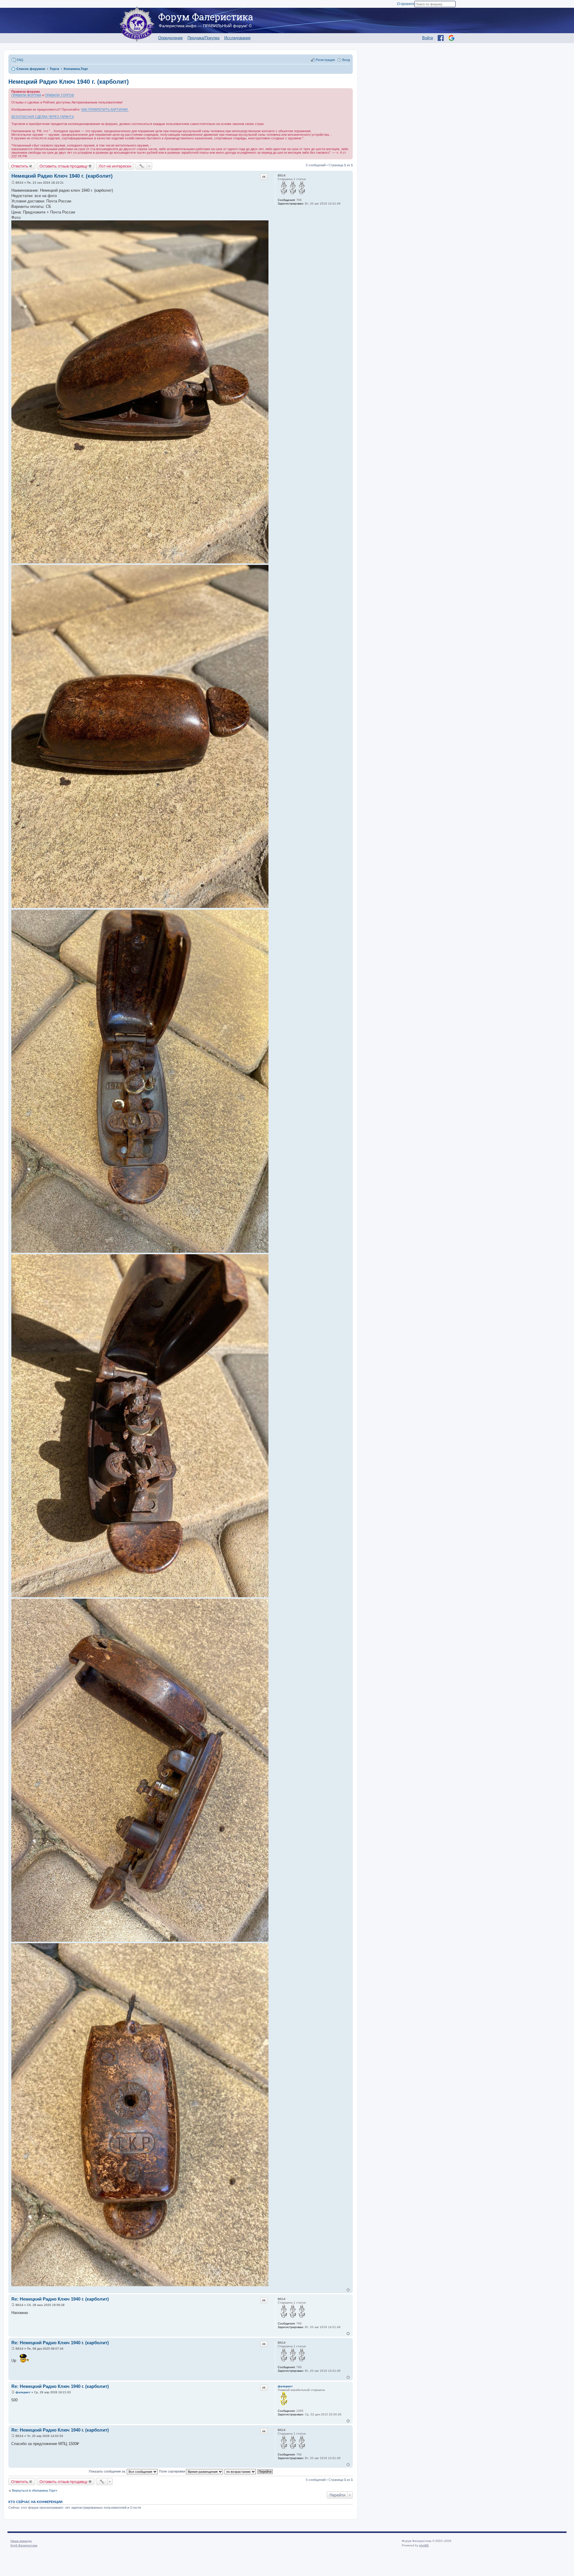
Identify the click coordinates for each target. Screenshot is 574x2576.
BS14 (282, 175)
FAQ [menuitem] (20, 60)
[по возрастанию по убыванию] (241, 2471)
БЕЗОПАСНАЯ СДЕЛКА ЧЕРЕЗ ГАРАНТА (43, 117)
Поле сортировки (172, 2471)
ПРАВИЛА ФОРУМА (26, 95)
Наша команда (21, 2541)
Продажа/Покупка (203, 38)
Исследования (237, 38)
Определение (170, 38)
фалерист (285, 2386)
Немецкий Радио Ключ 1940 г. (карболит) (69, 82)
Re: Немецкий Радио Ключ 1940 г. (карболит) (60, 2299)
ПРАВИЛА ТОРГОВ (59, 95)
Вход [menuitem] (346, 60)
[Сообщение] (13, 183)
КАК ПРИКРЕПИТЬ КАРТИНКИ (105, 109)
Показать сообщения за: (108, 2471)
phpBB (424, 2545)
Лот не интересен (115, 166)
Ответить (20, 166)
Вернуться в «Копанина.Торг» (35, 2490)
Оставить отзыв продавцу (64, 166)
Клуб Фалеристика (24, 2545)
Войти (428, 38)
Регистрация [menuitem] (325, 60)
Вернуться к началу (348, 2290)
